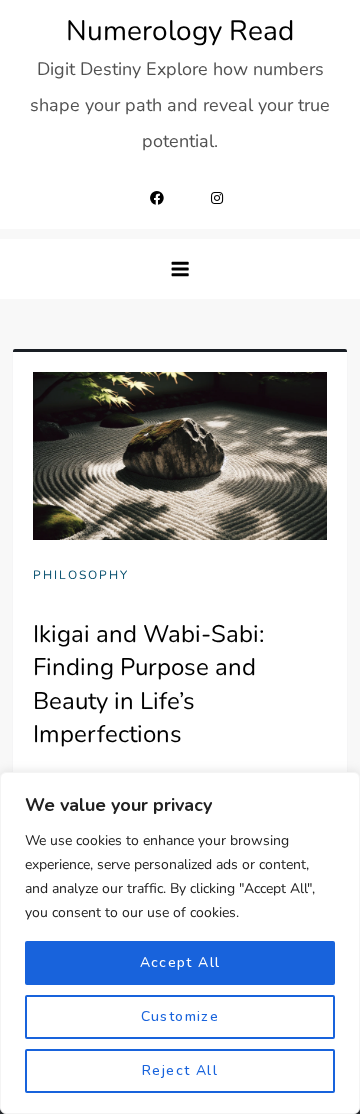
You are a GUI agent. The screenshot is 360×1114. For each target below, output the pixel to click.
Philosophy (81, 575)
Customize (180, 1016)
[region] (180, 943)
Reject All (180, 1070)
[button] (180, 269)
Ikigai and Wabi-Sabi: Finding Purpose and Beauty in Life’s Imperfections (148, 684)
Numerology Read (180, 31)
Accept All (180, 962)
